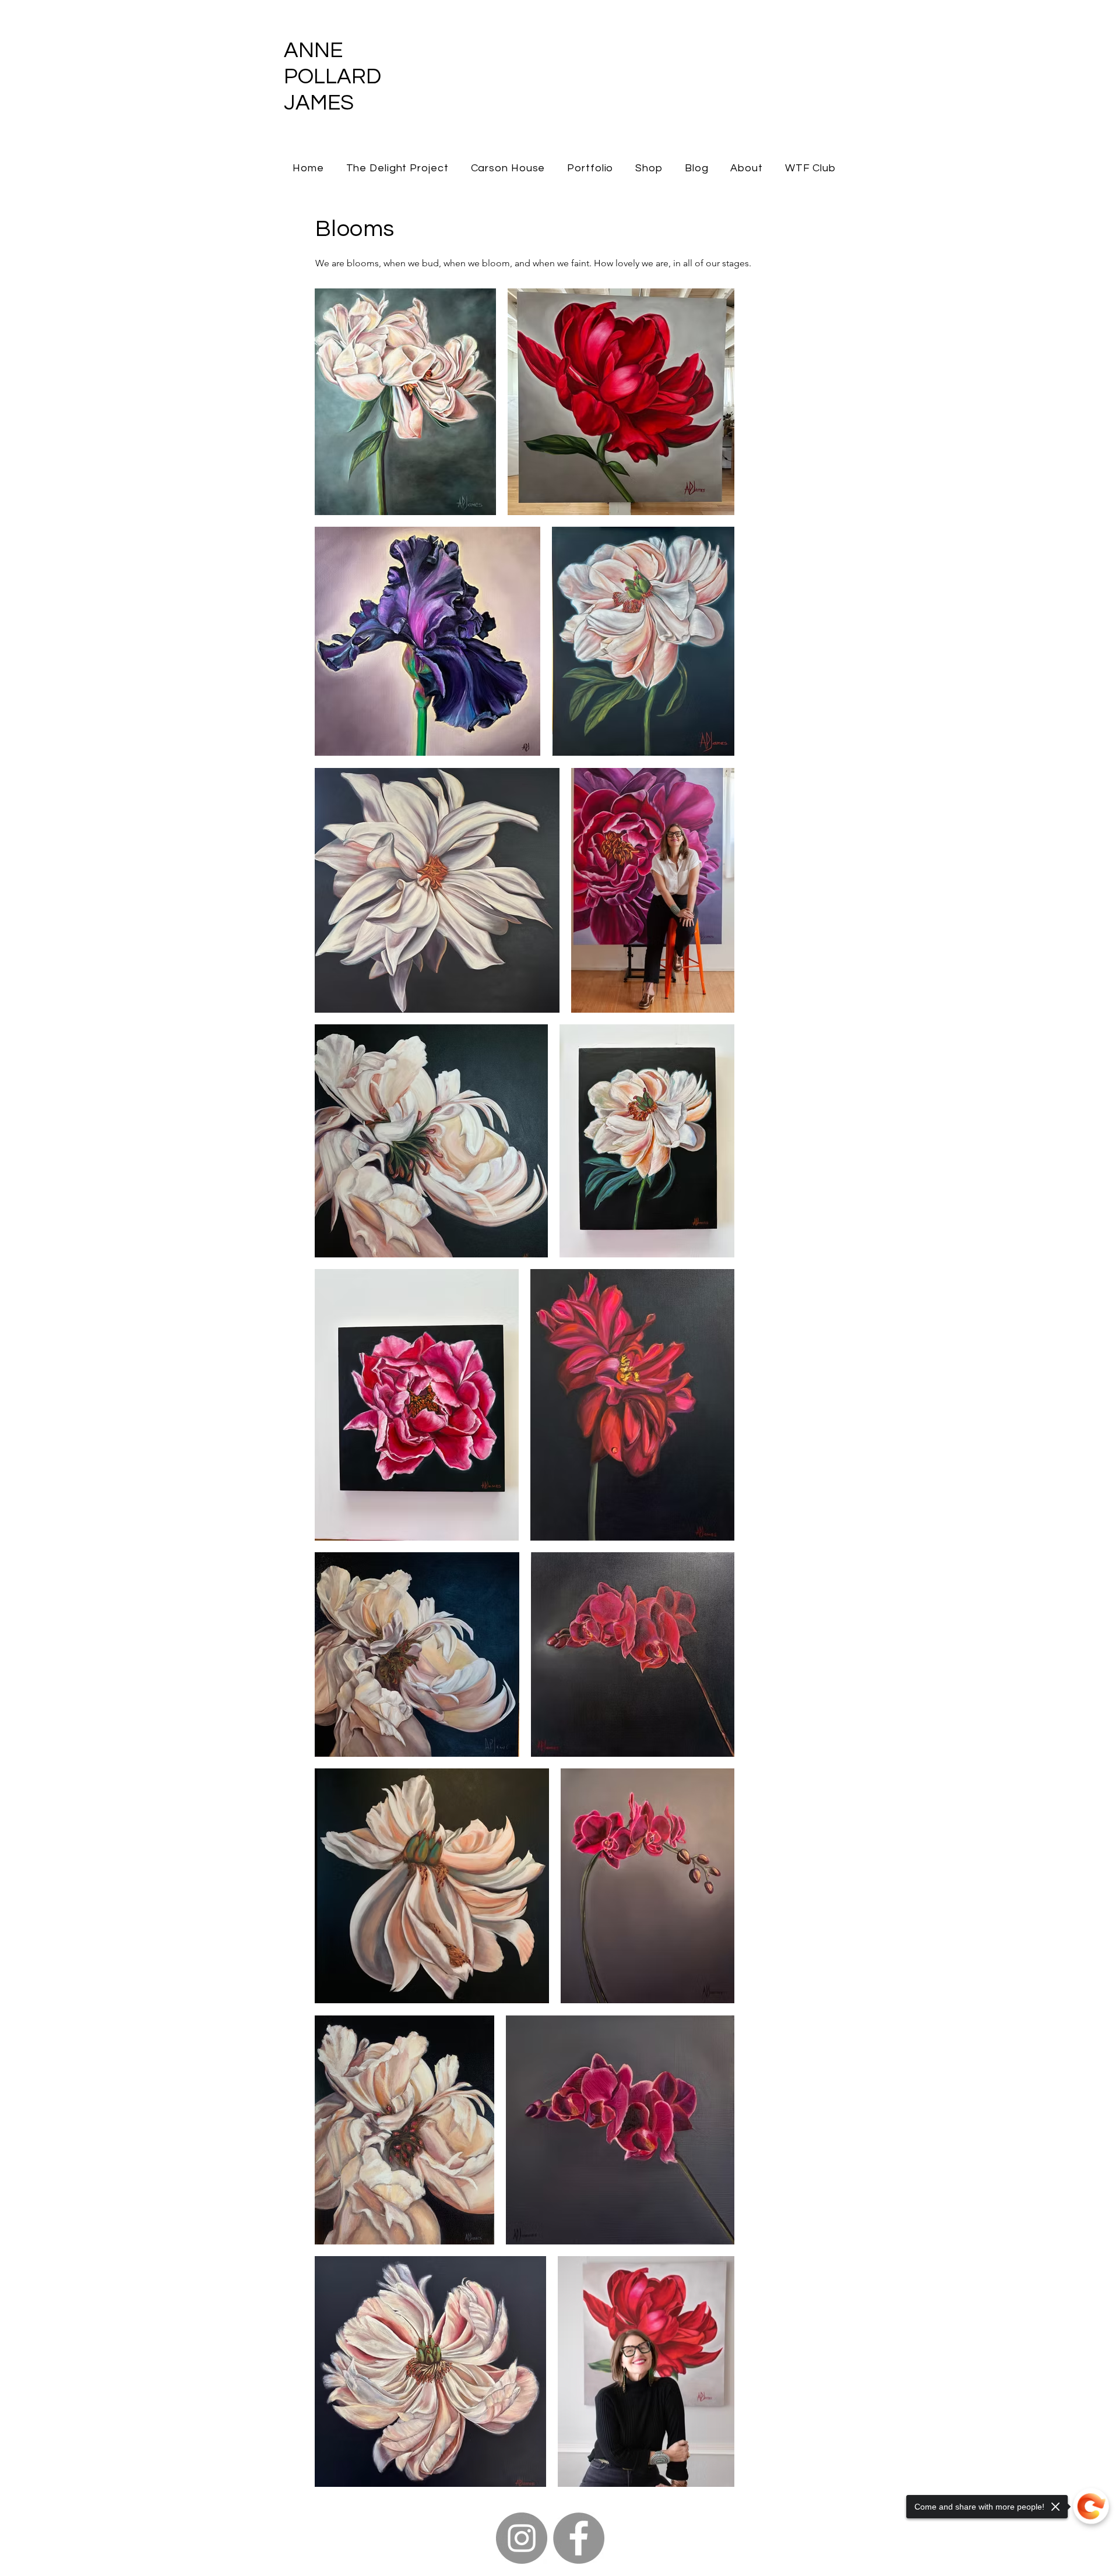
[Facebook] (579, 2538)
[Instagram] (522, 2538)
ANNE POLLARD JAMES (332, 77)
